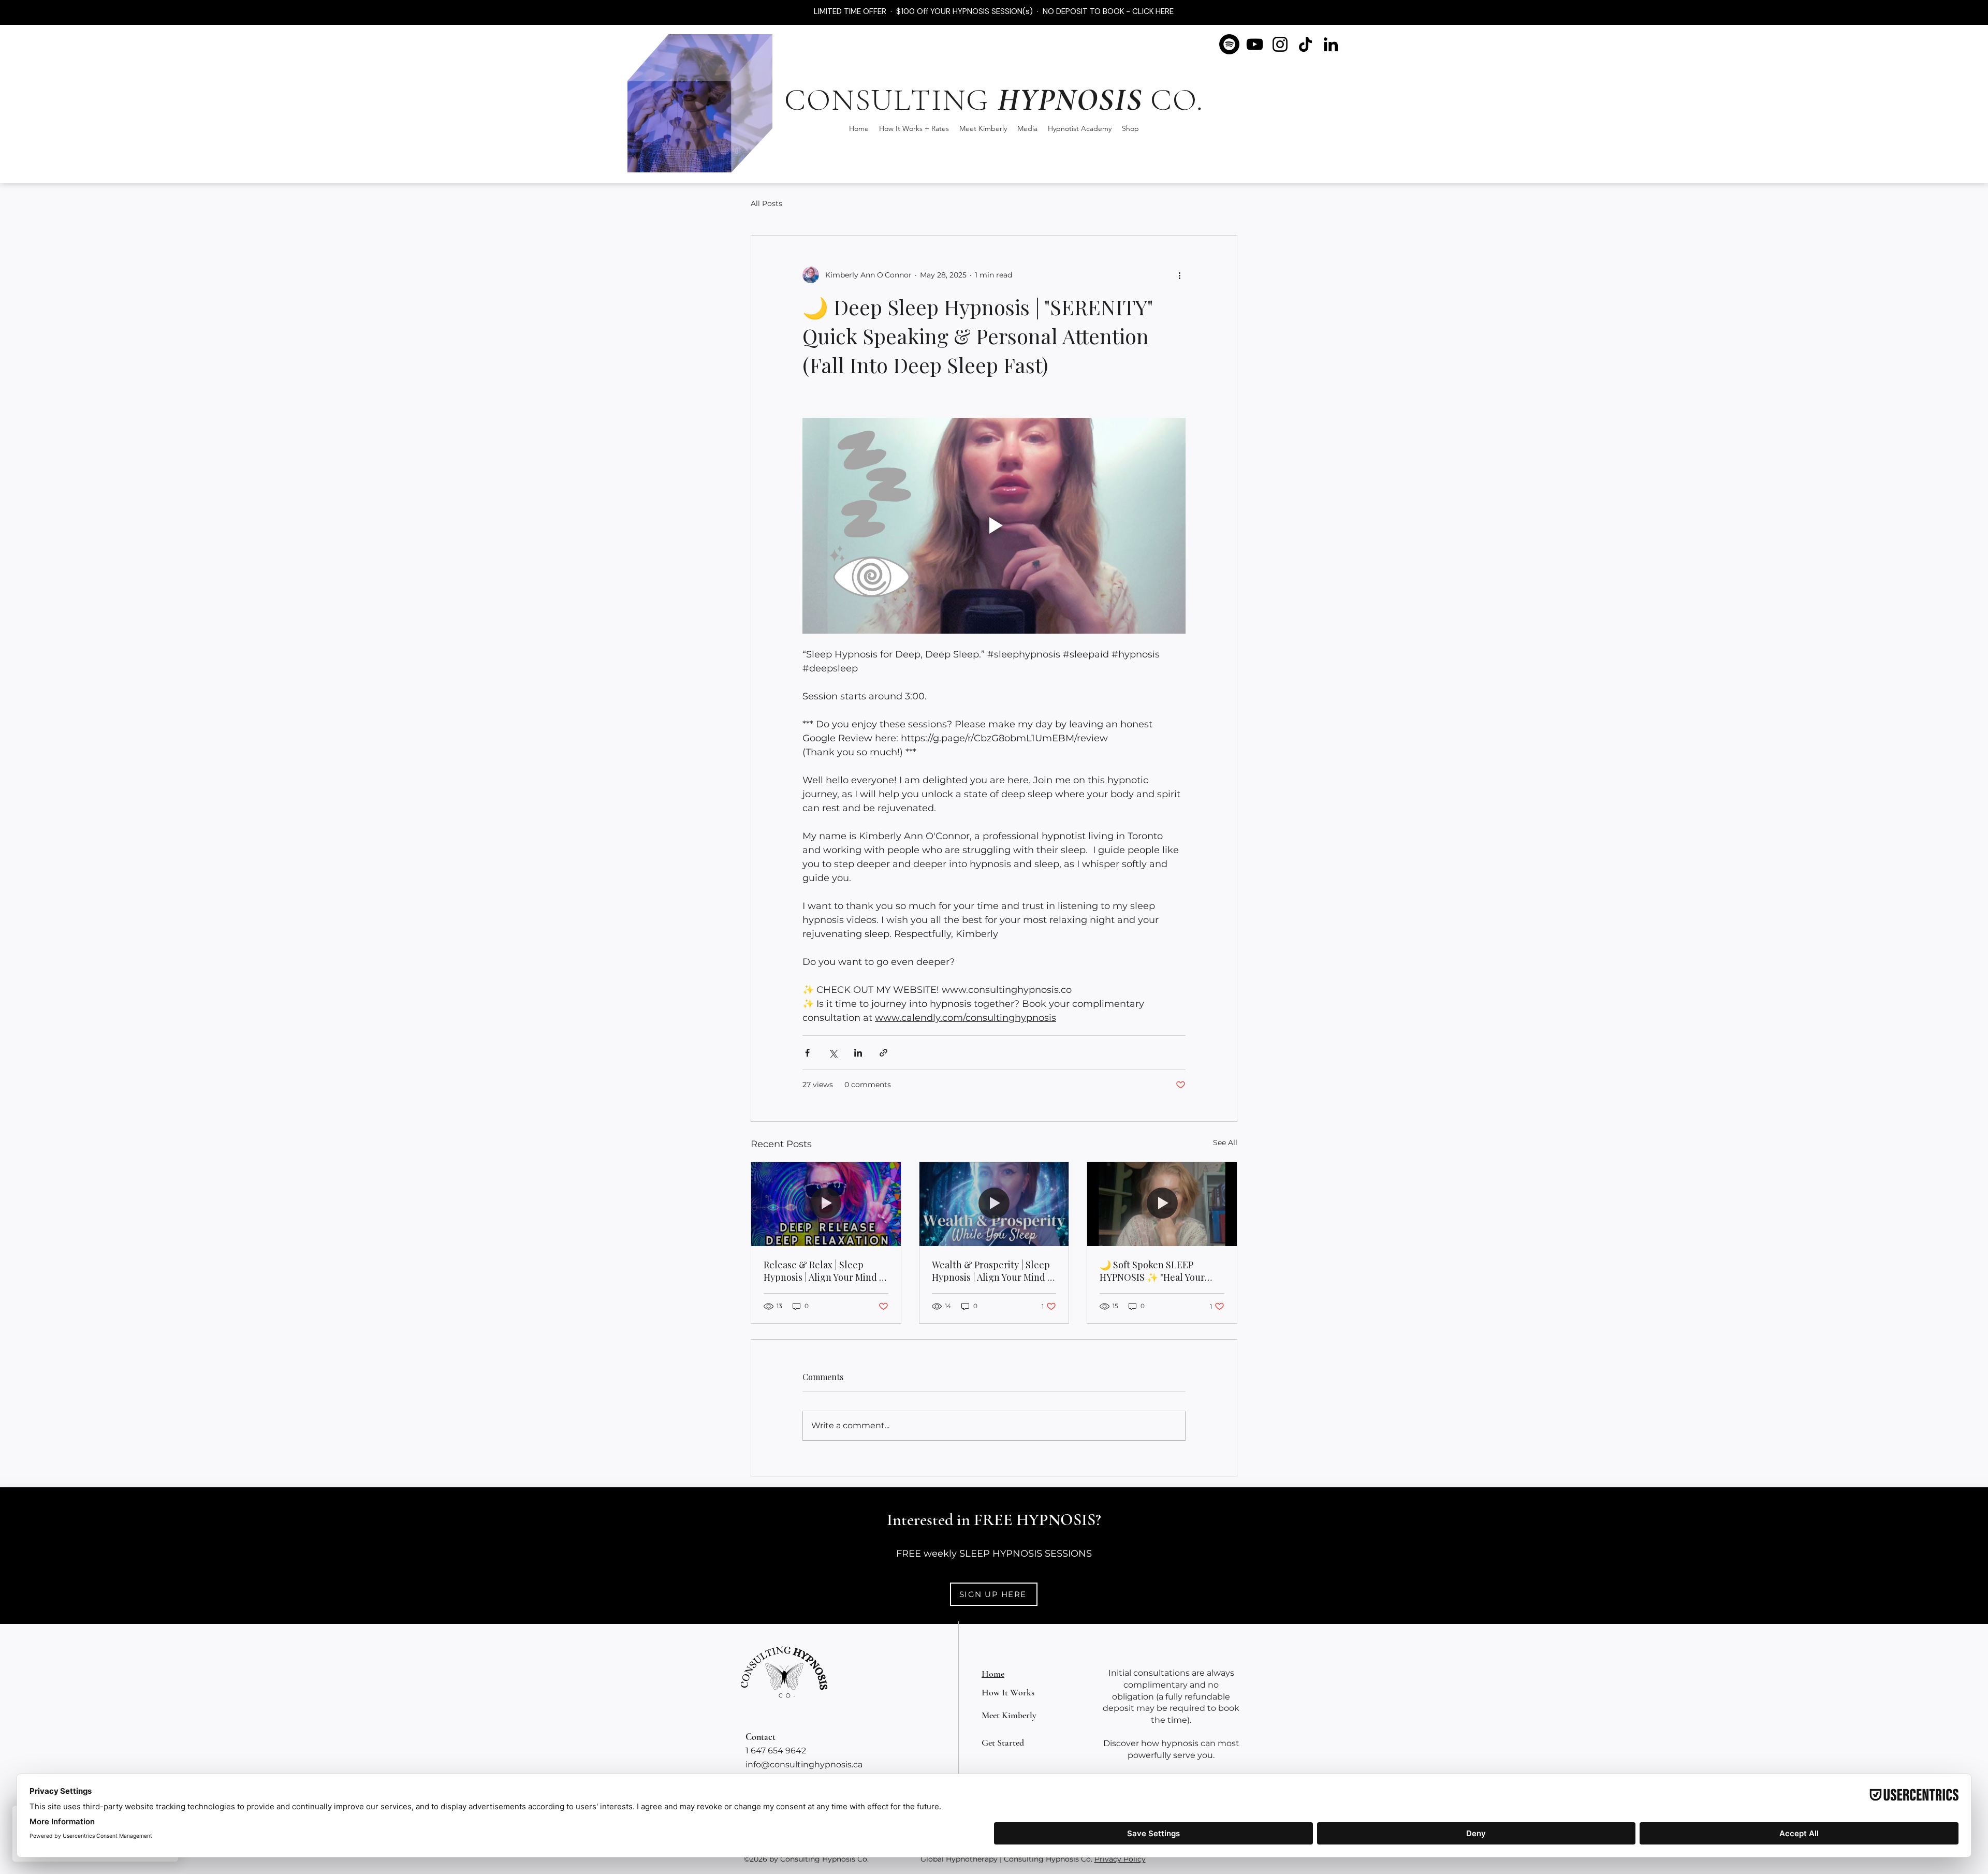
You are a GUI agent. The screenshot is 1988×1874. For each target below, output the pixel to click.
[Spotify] (1229, 44)
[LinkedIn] (1331, 44)
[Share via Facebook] (807, 1053)
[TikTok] (1305, 44)
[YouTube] (1255, 44)
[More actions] (1179, 275)
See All (1225, 1143)
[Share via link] (883, 1053)
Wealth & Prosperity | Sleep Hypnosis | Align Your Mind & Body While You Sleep (994, 1271)
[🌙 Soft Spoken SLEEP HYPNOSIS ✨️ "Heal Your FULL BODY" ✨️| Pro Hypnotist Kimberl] (1162, 1204)
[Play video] (994, 525)
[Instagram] (1280, 44)
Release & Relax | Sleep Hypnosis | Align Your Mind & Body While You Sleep (825, 1271)
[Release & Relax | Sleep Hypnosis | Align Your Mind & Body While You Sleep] (826, 1204)
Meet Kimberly (1009, 1715)
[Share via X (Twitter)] (833, 1053)
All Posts (766, 203)
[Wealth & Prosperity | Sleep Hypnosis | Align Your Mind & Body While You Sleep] (994, 1204)
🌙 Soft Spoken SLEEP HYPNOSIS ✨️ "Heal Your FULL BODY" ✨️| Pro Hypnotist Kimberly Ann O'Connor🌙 (1152, 1271)
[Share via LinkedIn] (858, 1053)
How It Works (1008, 1692)
